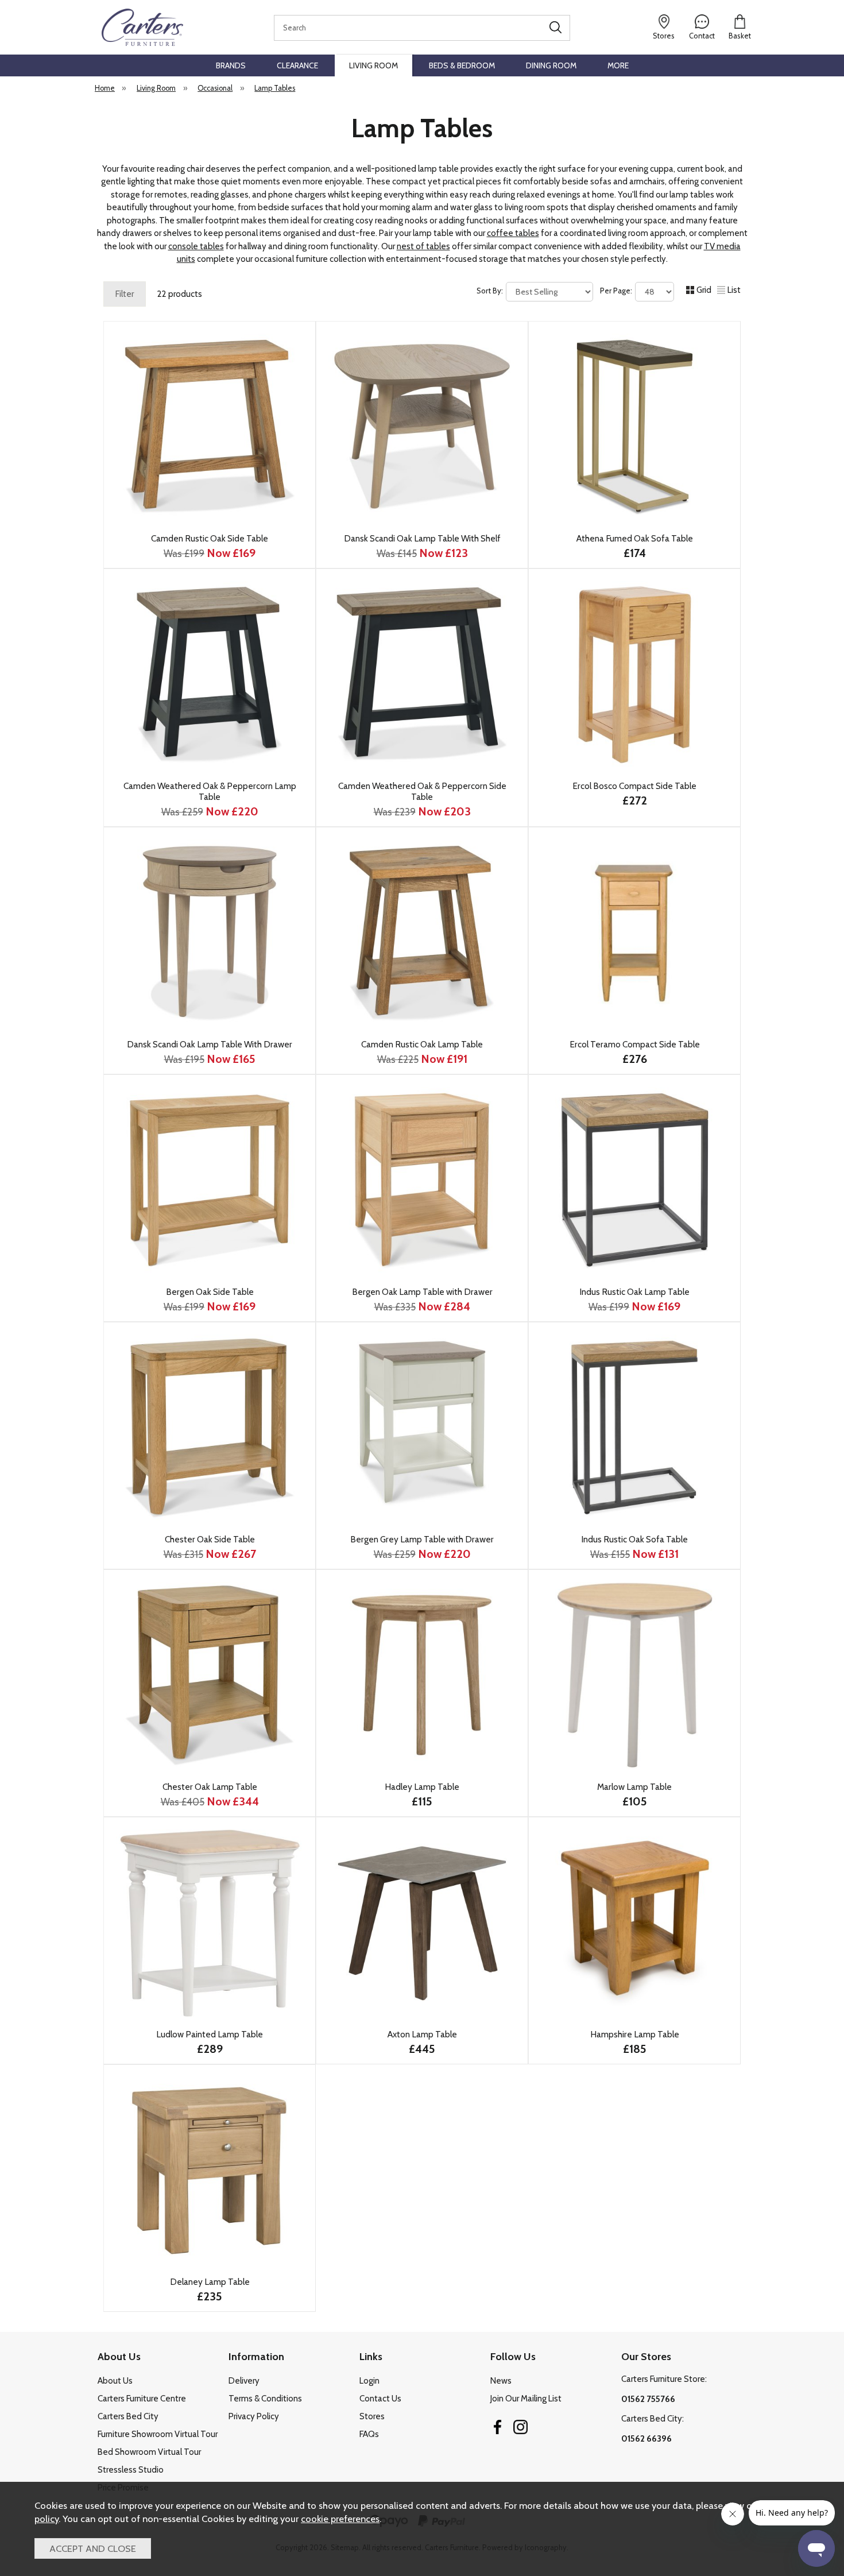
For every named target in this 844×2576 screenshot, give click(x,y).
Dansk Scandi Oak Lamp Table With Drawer (210, 1044)
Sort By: (491, 291)
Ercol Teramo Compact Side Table (635, 1044)
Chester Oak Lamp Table (210, 1787)
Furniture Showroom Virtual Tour (158, 2434)
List (734, 290)
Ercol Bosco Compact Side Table (634, 786)
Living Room (373, 65)
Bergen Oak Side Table (210, 1292)
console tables (196, 246)
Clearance (297, 65)
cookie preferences (340, 2519)
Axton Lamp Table (422, 2034)
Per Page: (617, 291)
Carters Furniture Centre (142, 2399)
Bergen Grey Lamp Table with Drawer (422, 1539)
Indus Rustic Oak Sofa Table (634, 1539)
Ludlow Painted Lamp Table (210, 2034)
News (501, 2381)
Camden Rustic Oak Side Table (210, 538)
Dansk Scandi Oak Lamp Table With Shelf (422, 538)
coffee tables (513, 233)
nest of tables (423, 246)
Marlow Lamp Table (634, 1787)
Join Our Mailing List (526, 2399)
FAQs (369, 2434)
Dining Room (551, 65)
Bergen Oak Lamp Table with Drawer (422, 1292)
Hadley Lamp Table (422, 1787)
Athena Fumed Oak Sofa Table (635, 538)
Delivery (244, 2381)
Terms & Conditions (265, 2399)
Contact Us (380, 2399)
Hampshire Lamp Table (635, 2034)
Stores (372, 2416)
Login (369, 2381)
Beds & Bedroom (462, 65)
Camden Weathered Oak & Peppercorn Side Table (422, 791)
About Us (115, 2381)
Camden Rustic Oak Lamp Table (422, 1044)
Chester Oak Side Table (210, 1539)
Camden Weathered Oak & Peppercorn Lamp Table (210, 791)
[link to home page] (142, 27)
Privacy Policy (254, 2416)
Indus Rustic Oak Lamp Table (634, 1292)
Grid (704, 290)
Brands (231, 65)
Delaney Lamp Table (210, 2282)
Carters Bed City (128, 2416)
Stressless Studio (131, 2470)
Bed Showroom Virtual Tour (149, 2452)
